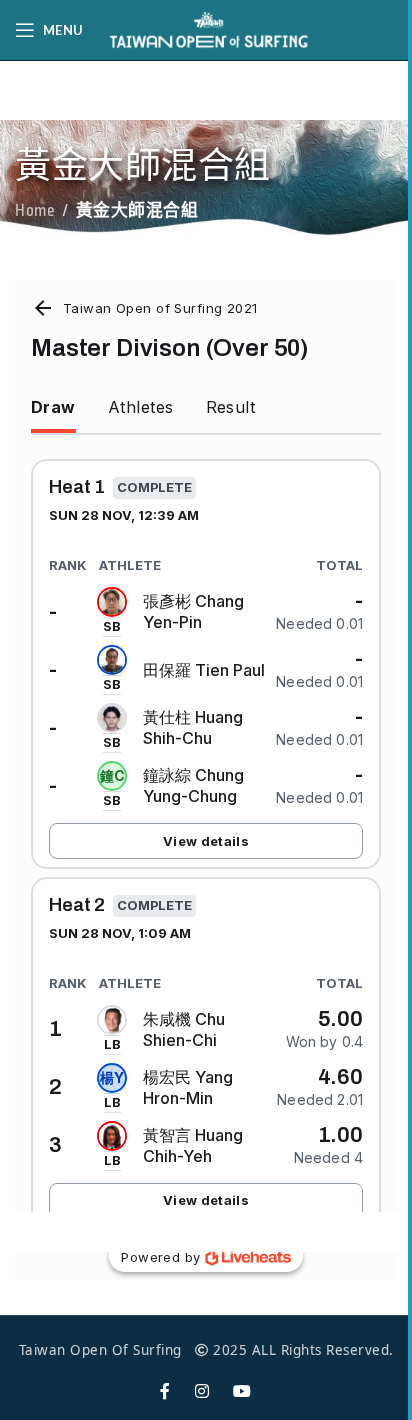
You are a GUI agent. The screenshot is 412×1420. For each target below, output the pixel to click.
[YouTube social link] (242, 1391)
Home (35, 211)
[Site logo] (209, 28)
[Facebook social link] (165, 1391)
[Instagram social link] (202, 1391)
